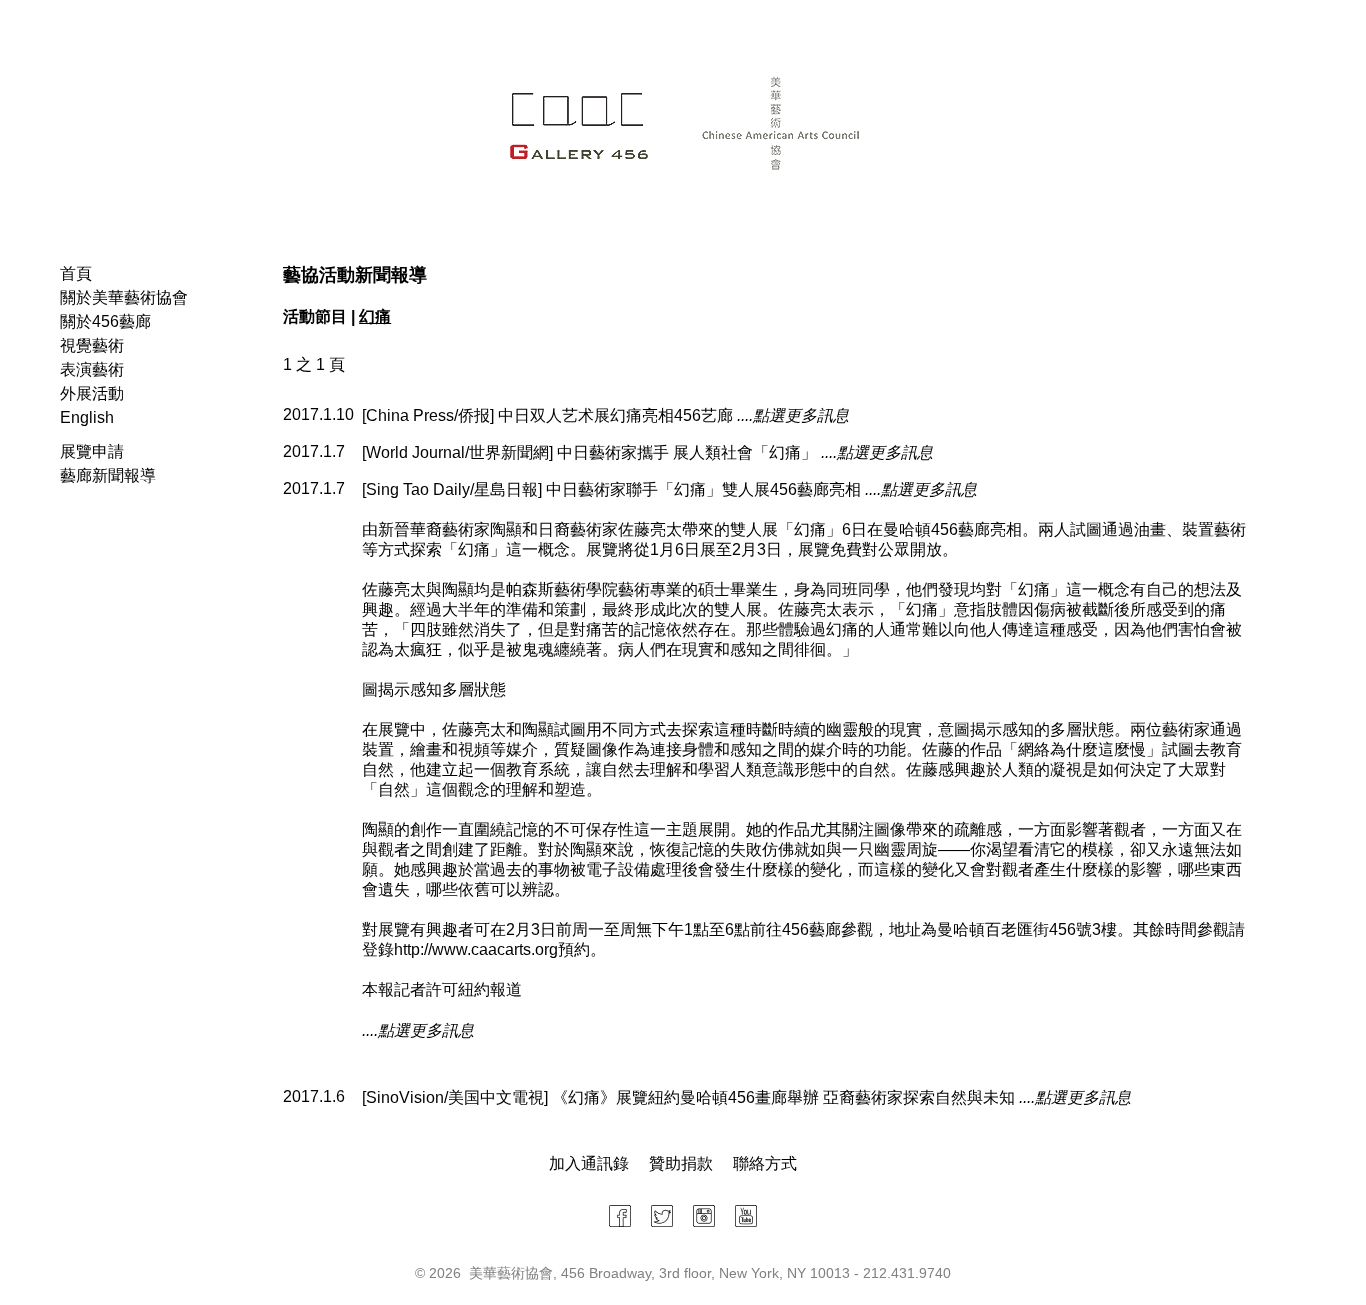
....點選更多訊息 (793, 415)
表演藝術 (92, 369)
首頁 (76, 273)
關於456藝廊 (105, 321)
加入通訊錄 (589, 1163)
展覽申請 (92, 451)
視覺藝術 (92, 345)
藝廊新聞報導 (108, 475)
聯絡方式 (765, 1163)
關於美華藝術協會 (124, 297)
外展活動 (92, 393)
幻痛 (375, 316)
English (87, 417)
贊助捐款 (681, 1163)
